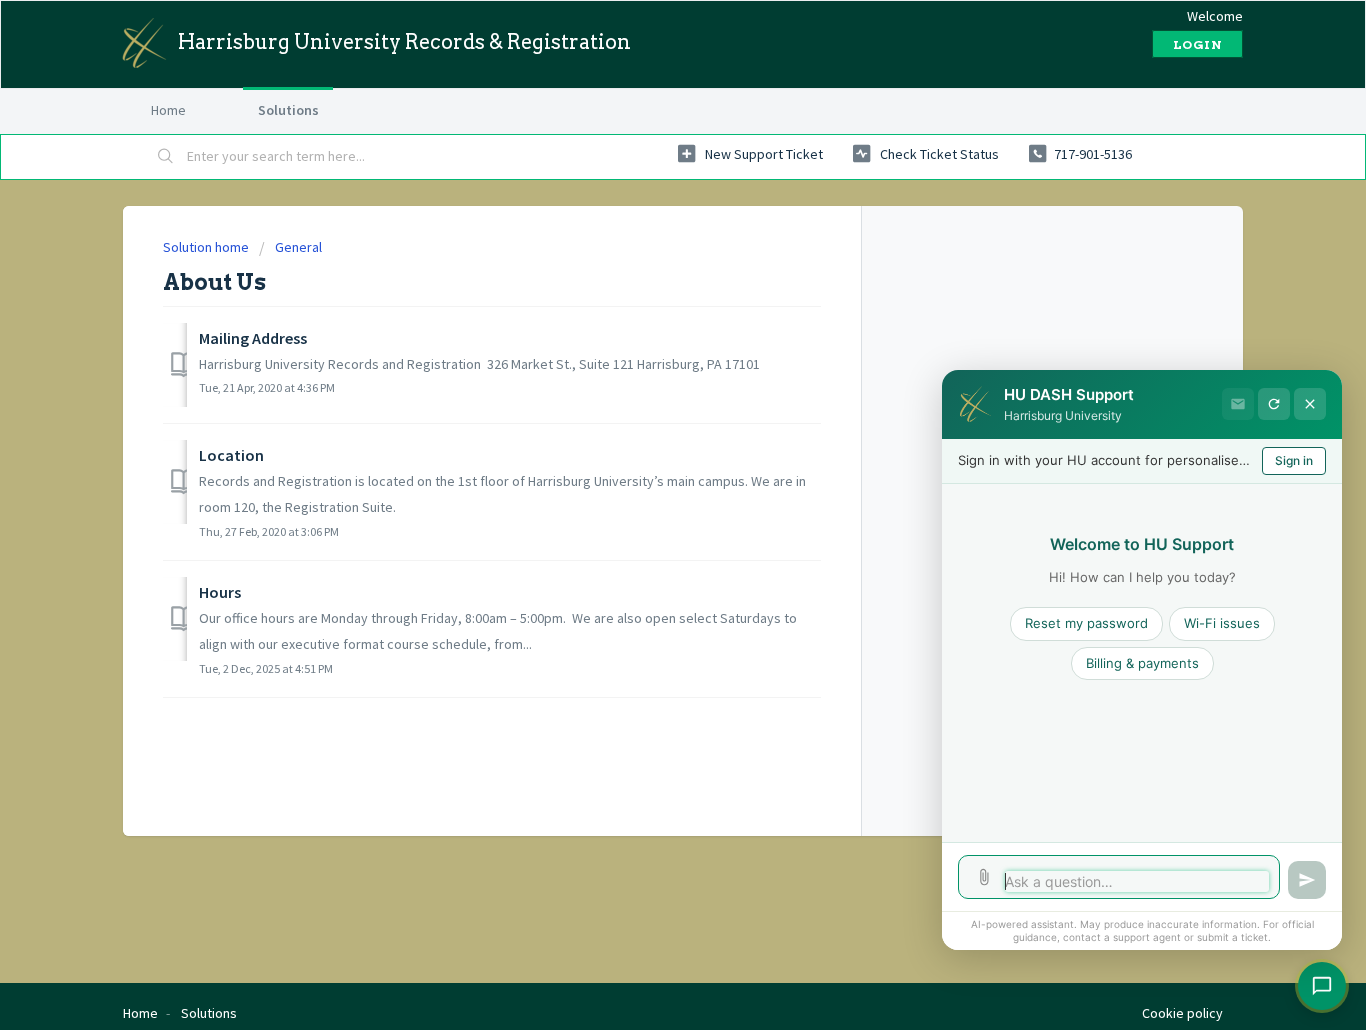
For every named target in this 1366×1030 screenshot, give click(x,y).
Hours (220, 592)
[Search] (166, 157)
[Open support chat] (1322, 986)
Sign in (1294, 460)
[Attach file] (984, 877)
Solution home (207, 247)
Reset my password (1086, 623)
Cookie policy (1182, 1013)
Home (168, 110)
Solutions (288, 110)
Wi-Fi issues (1222, 623)
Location (231, 455)
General (298, 247)
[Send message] (1307, 880)
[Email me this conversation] (1238, 404)
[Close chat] (1310, 404)
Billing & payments (1142, 663)
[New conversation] (1274, 404)
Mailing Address (253, 338)
